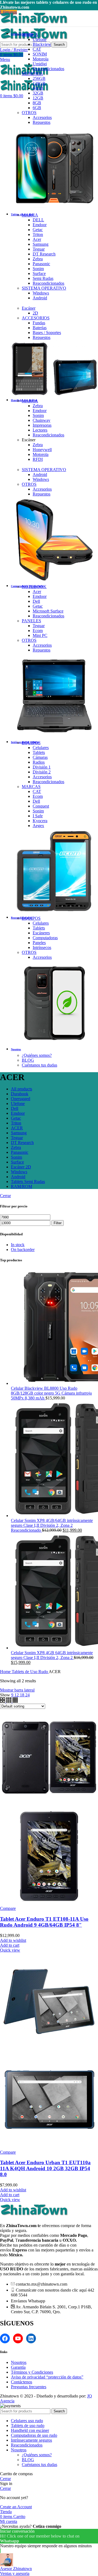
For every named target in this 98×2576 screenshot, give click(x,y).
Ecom (38, 631)
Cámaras (40, 757)
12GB (38, 98)
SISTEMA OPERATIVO (44, 288)
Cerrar (5, 1196)
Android (40, 298)
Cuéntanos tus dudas (39, 1065)
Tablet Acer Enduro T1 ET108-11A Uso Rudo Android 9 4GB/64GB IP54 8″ (44, 1922)
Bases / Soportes (47, 333)
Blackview (42, 44)
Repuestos (42, 122)
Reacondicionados (48, 69)
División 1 (42, 767)
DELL (38, 220)
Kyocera (40, 821)
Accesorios (42, 117)
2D (35, 313)
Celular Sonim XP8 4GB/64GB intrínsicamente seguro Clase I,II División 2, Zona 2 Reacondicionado (52, 1525)
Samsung (41, 244)
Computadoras (45, 938)
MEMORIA (32, 74)
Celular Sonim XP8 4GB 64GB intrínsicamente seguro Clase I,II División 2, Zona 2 (52, 1655)
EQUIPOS (31, 743)
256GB (39, 78)
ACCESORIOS (36, 318)
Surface (39, 273)
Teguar (39, 249)
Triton (38, 234)
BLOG (28, 1060)
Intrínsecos (42, 947)
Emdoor (40, 225)
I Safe (38, 816)
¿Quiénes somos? (37, 1055)
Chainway (42, 420)
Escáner (29, 308)
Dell (36, 601)
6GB (37, 108)
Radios (39, 762)
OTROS (29, 113)
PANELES (31, 621)
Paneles (39, 943)
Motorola (41, 59)
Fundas (39, 323)
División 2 (42, 772)
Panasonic (41, 264)
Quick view (10, 1950)
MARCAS (31, 787)
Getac (38, 230)
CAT (37, 49)
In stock (18, 1245)
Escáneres (41, 933)
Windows (41, 293)
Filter (58, 1223)
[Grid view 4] (15, 1701)
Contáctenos (22, 2382)
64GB (38, 88)
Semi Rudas (43, 278)
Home (6, 1672)
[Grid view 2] (3, 1701)
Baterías (40, 328)
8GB (37, 103)
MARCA (30, 35)
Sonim (38, 269)
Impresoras (42, 425)
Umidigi (40, 64)
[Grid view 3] (9, 1701)
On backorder (23, 1250)
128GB (39, 83)
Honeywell (42, 450)
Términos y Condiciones (32, 2372)
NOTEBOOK (34, 587)
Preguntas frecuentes (29, 2387)
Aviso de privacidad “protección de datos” (47, 2377)
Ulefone (40, 39)
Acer (37, 239)
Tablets (39, 752)
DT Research (44, 254)
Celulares (41, 748)
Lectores (40, 430)
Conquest (41, 806)
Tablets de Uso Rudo (30, 1672)
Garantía (18, 2367)
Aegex (38, 826)
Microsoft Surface (48, 611)
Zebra (38, 259)
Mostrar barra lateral (17, 1690)
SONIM (40, 54)
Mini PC (40, 635)
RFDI (38, 459)
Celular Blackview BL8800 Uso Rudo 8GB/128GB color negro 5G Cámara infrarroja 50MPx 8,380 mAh (51, 1393)
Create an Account (16, 2507)
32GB (38, 93)
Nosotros (19, 2362)
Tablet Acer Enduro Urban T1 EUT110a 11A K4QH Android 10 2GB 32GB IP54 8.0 (45, 2168)
